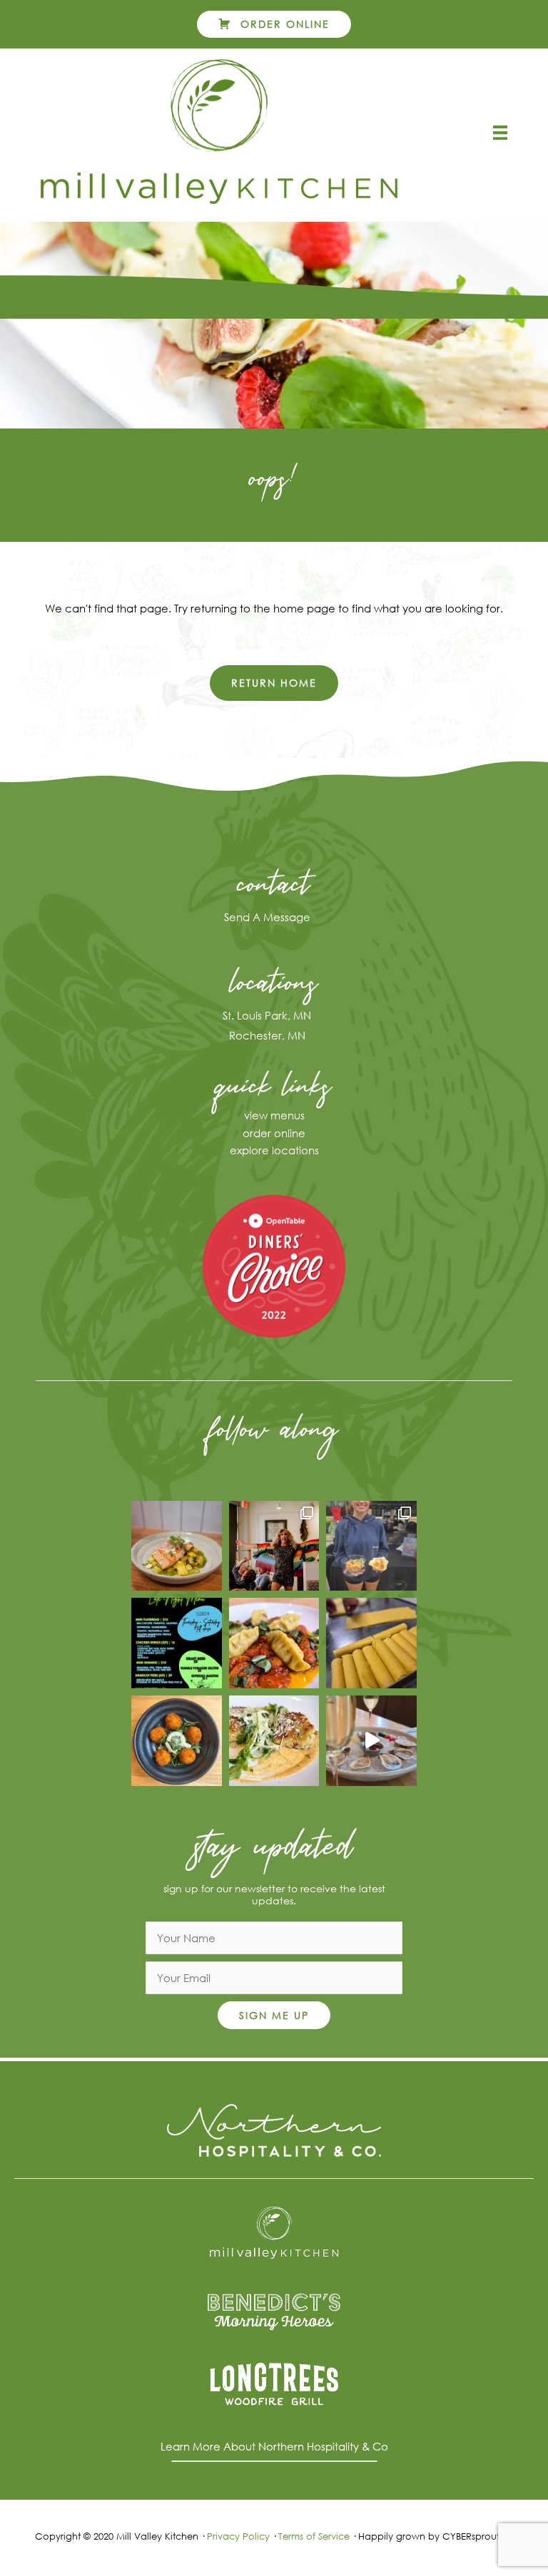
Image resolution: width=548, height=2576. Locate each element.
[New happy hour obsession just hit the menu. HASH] (177, 1741)
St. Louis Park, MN (267, 1015)
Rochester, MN (267, 1035)
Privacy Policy (238, 2536)
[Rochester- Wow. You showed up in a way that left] (274, 1546)
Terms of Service (314, 2536)
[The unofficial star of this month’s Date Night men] (274, 1741)
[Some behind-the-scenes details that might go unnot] (371, 1643)
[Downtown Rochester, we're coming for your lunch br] (371, 1546)
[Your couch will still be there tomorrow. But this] (177, 1643)
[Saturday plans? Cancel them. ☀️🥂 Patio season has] (371, 1741)
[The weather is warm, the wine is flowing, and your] (274, 1643)
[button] (274, 24)
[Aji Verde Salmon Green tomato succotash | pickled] (177, 1546)
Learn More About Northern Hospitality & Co (274, 2446)
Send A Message (267, 917)
